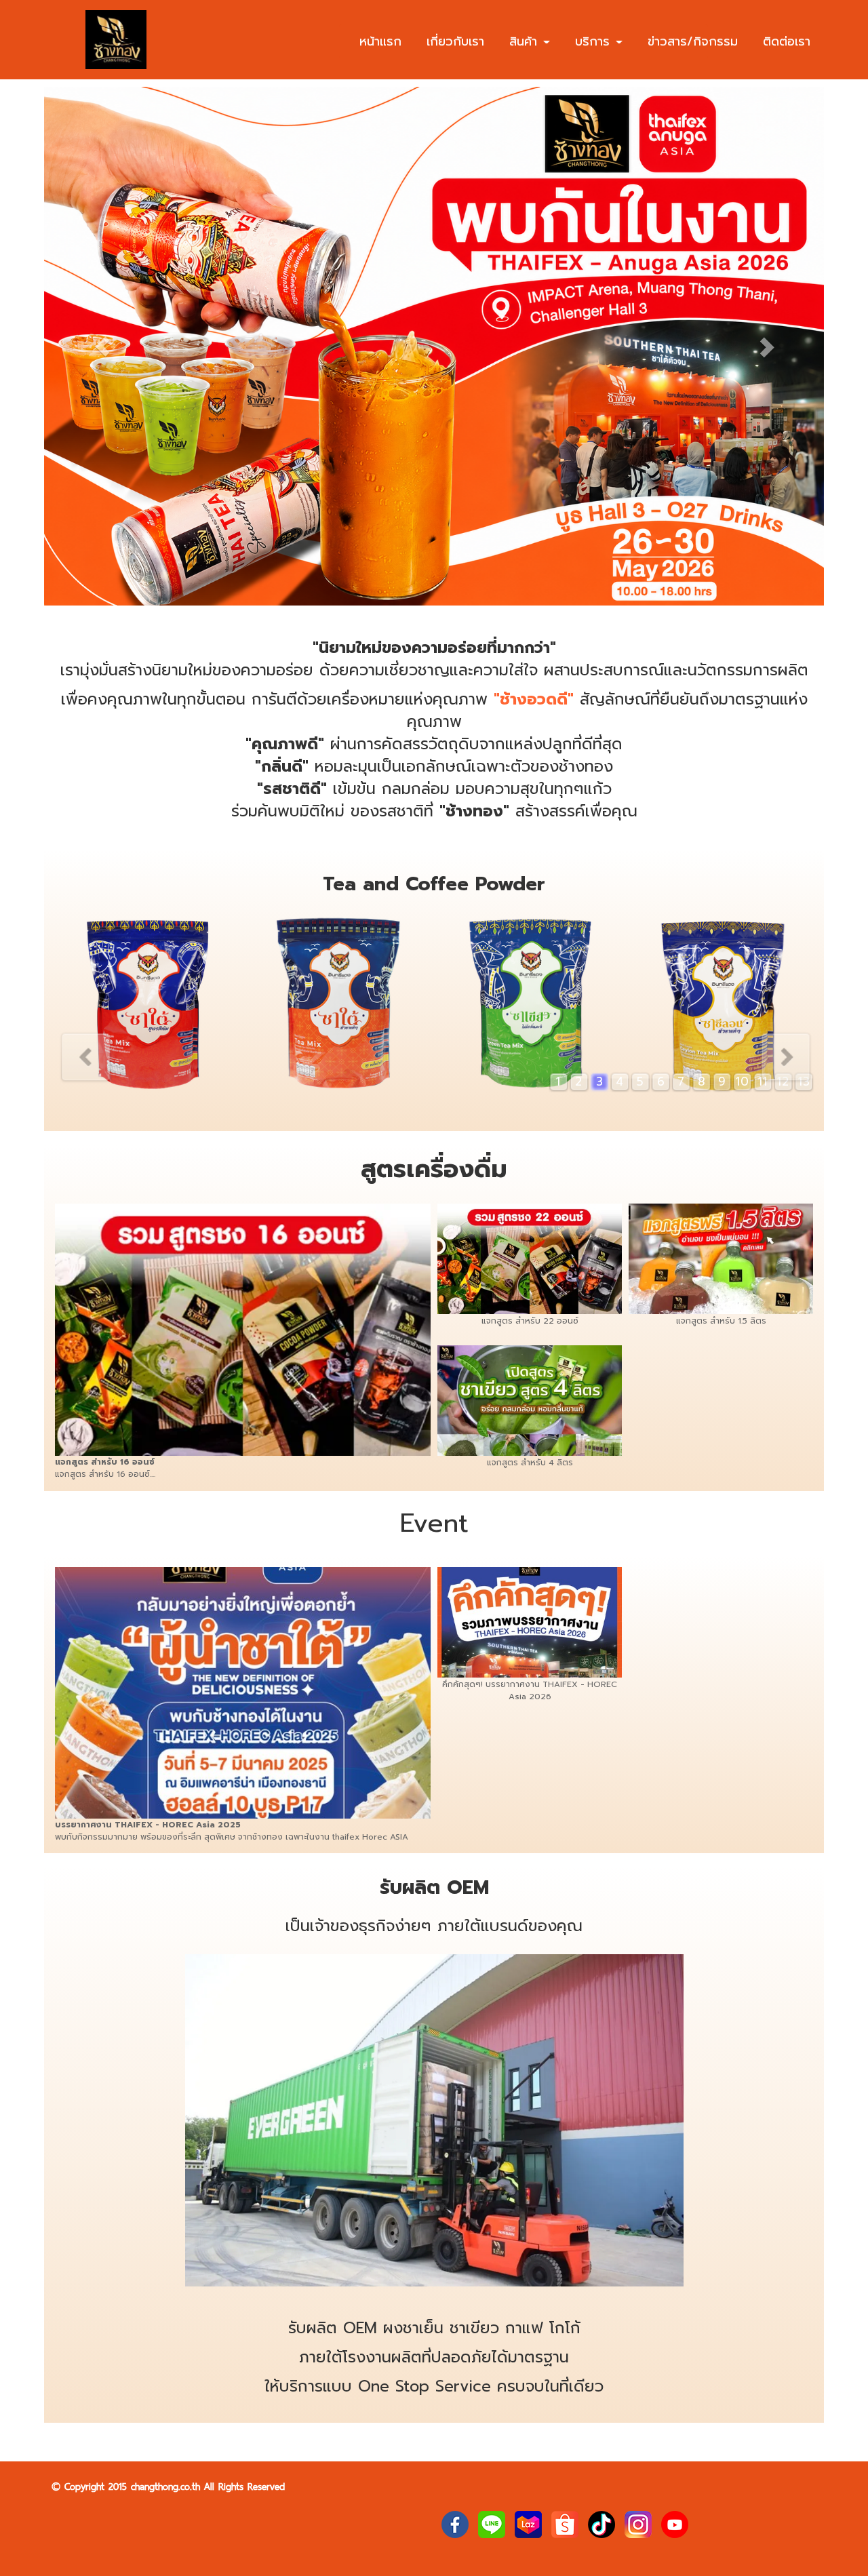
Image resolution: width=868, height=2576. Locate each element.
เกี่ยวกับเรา (455, 41)
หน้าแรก (380, 41)
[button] (103, 346)
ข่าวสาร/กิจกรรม (693, 41)
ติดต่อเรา (787, 41)
